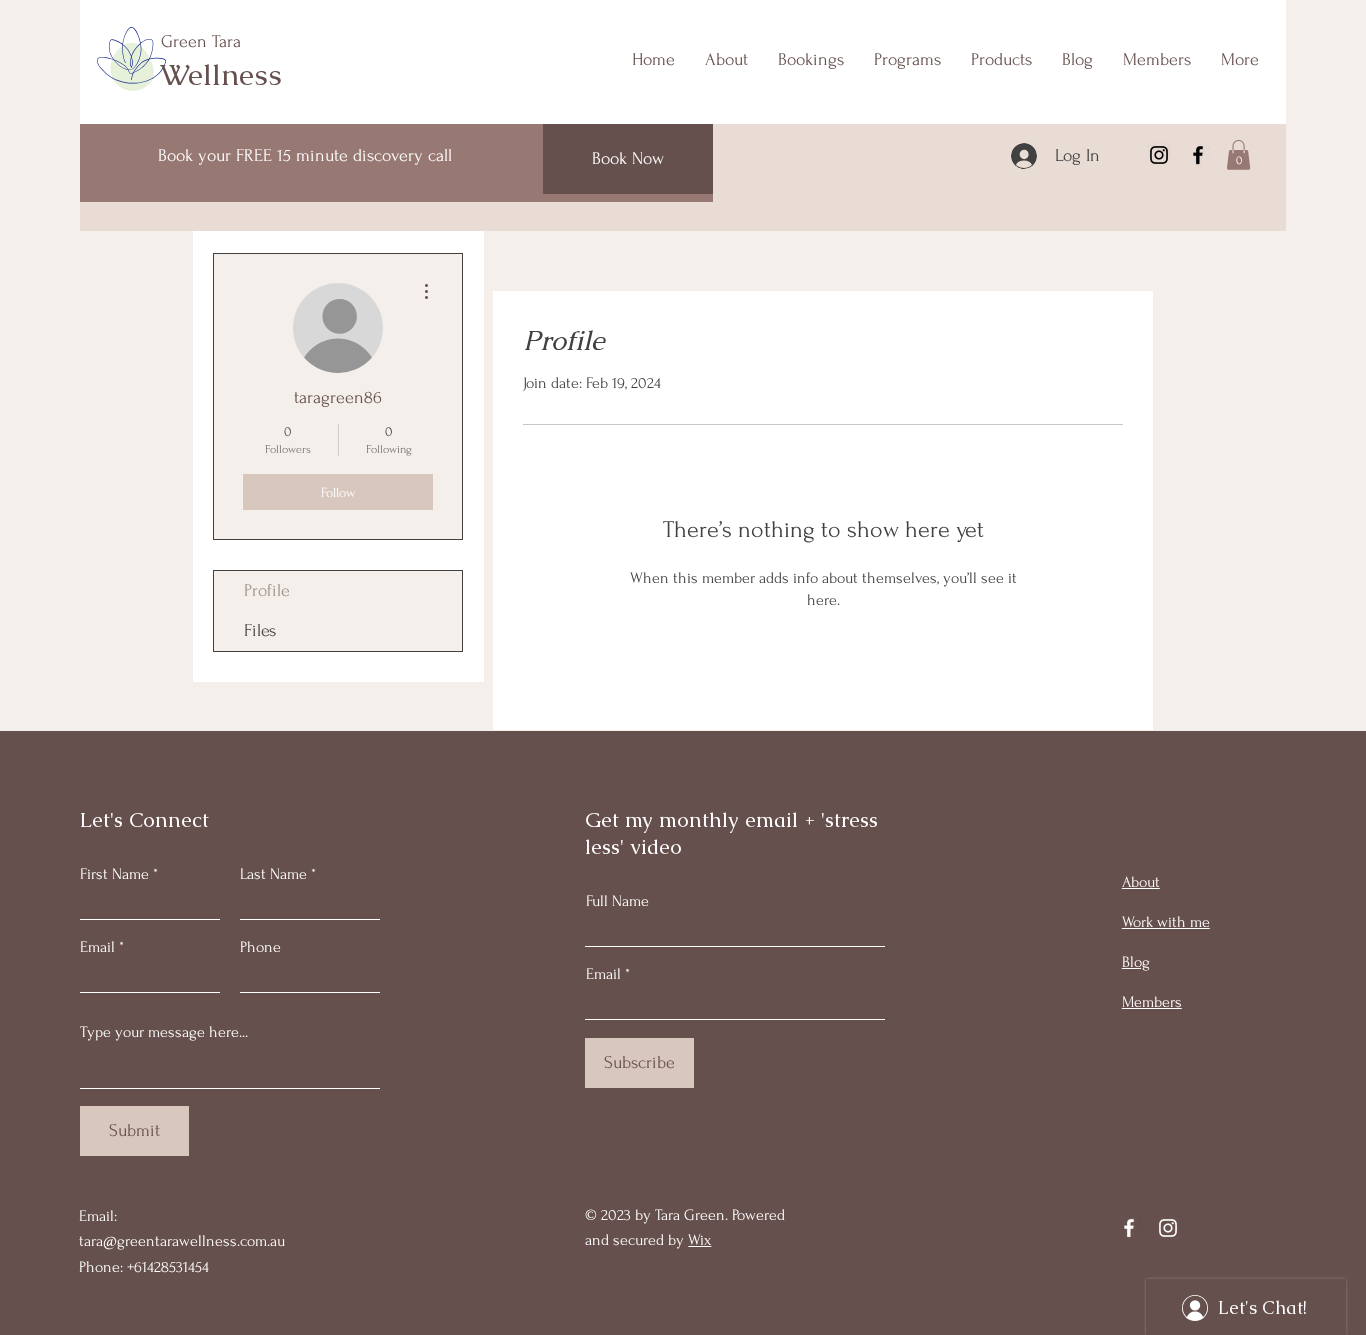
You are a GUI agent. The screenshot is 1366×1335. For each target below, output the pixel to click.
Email (97, 947)
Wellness (221, 74)
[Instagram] (1159, 155)
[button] (1238, 155)
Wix (699, 1240)
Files (260, 630)
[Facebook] (1198, 155)
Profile (267, 590)
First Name (114, 874)
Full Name (617, 901)
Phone (260, 947)
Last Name (273, 874)
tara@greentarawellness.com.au (182, 1241)
